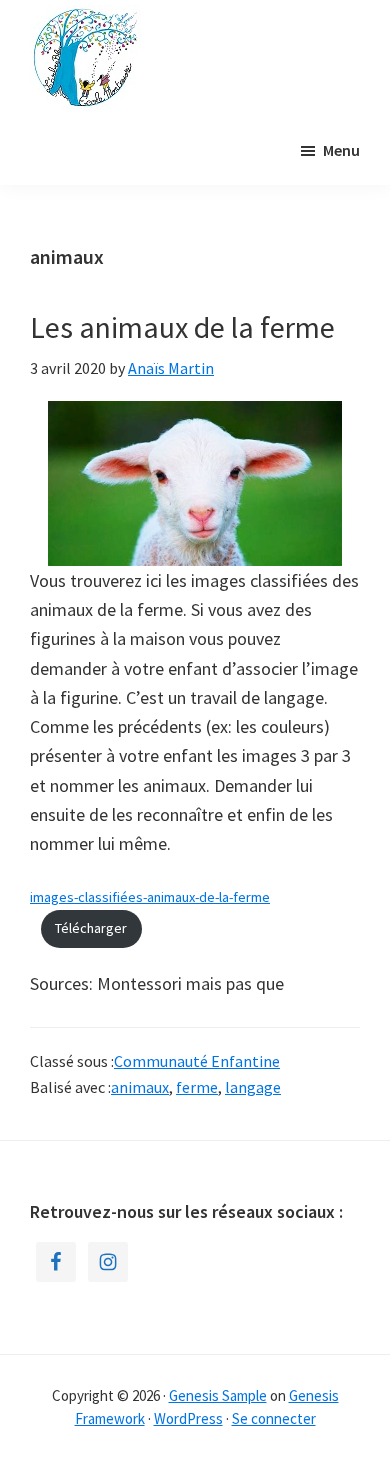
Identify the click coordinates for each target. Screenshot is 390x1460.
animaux (140, 1087)
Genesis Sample (218, 1395)
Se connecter (274, 1418)
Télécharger (91, 928)
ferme (197, 1087)
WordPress (188, 1418)
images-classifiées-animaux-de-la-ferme (150, 897)
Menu (341, 150)
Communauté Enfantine (197, 1061)
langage (253, 1087)
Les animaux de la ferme (182, 327)
